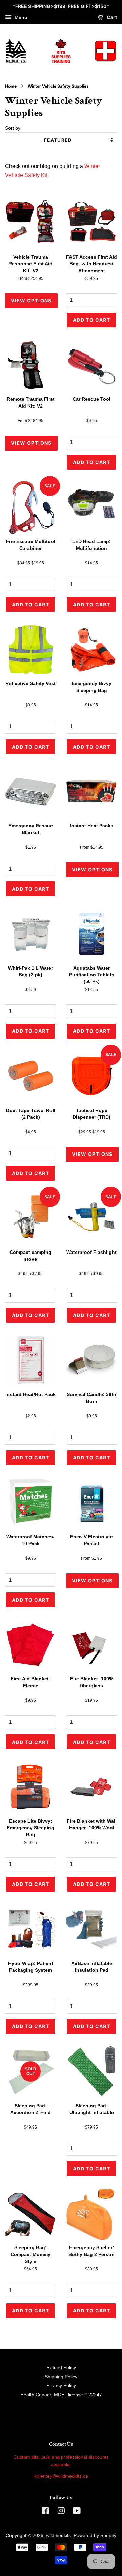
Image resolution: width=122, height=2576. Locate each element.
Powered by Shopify (95, 2536)
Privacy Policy (61, 2386)
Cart (111, 17)
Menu (20, 17)
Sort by (13, 128)
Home (11, 86)
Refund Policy (61, 2368)
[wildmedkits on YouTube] (77, 2512)
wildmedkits (58, 2536)
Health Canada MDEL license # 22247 (61, 2395)
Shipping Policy (61, 2377)
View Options (31, 301)
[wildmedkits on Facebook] (45, 2512)
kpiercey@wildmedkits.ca (61, 2476)
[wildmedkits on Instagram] (61, 2512)
